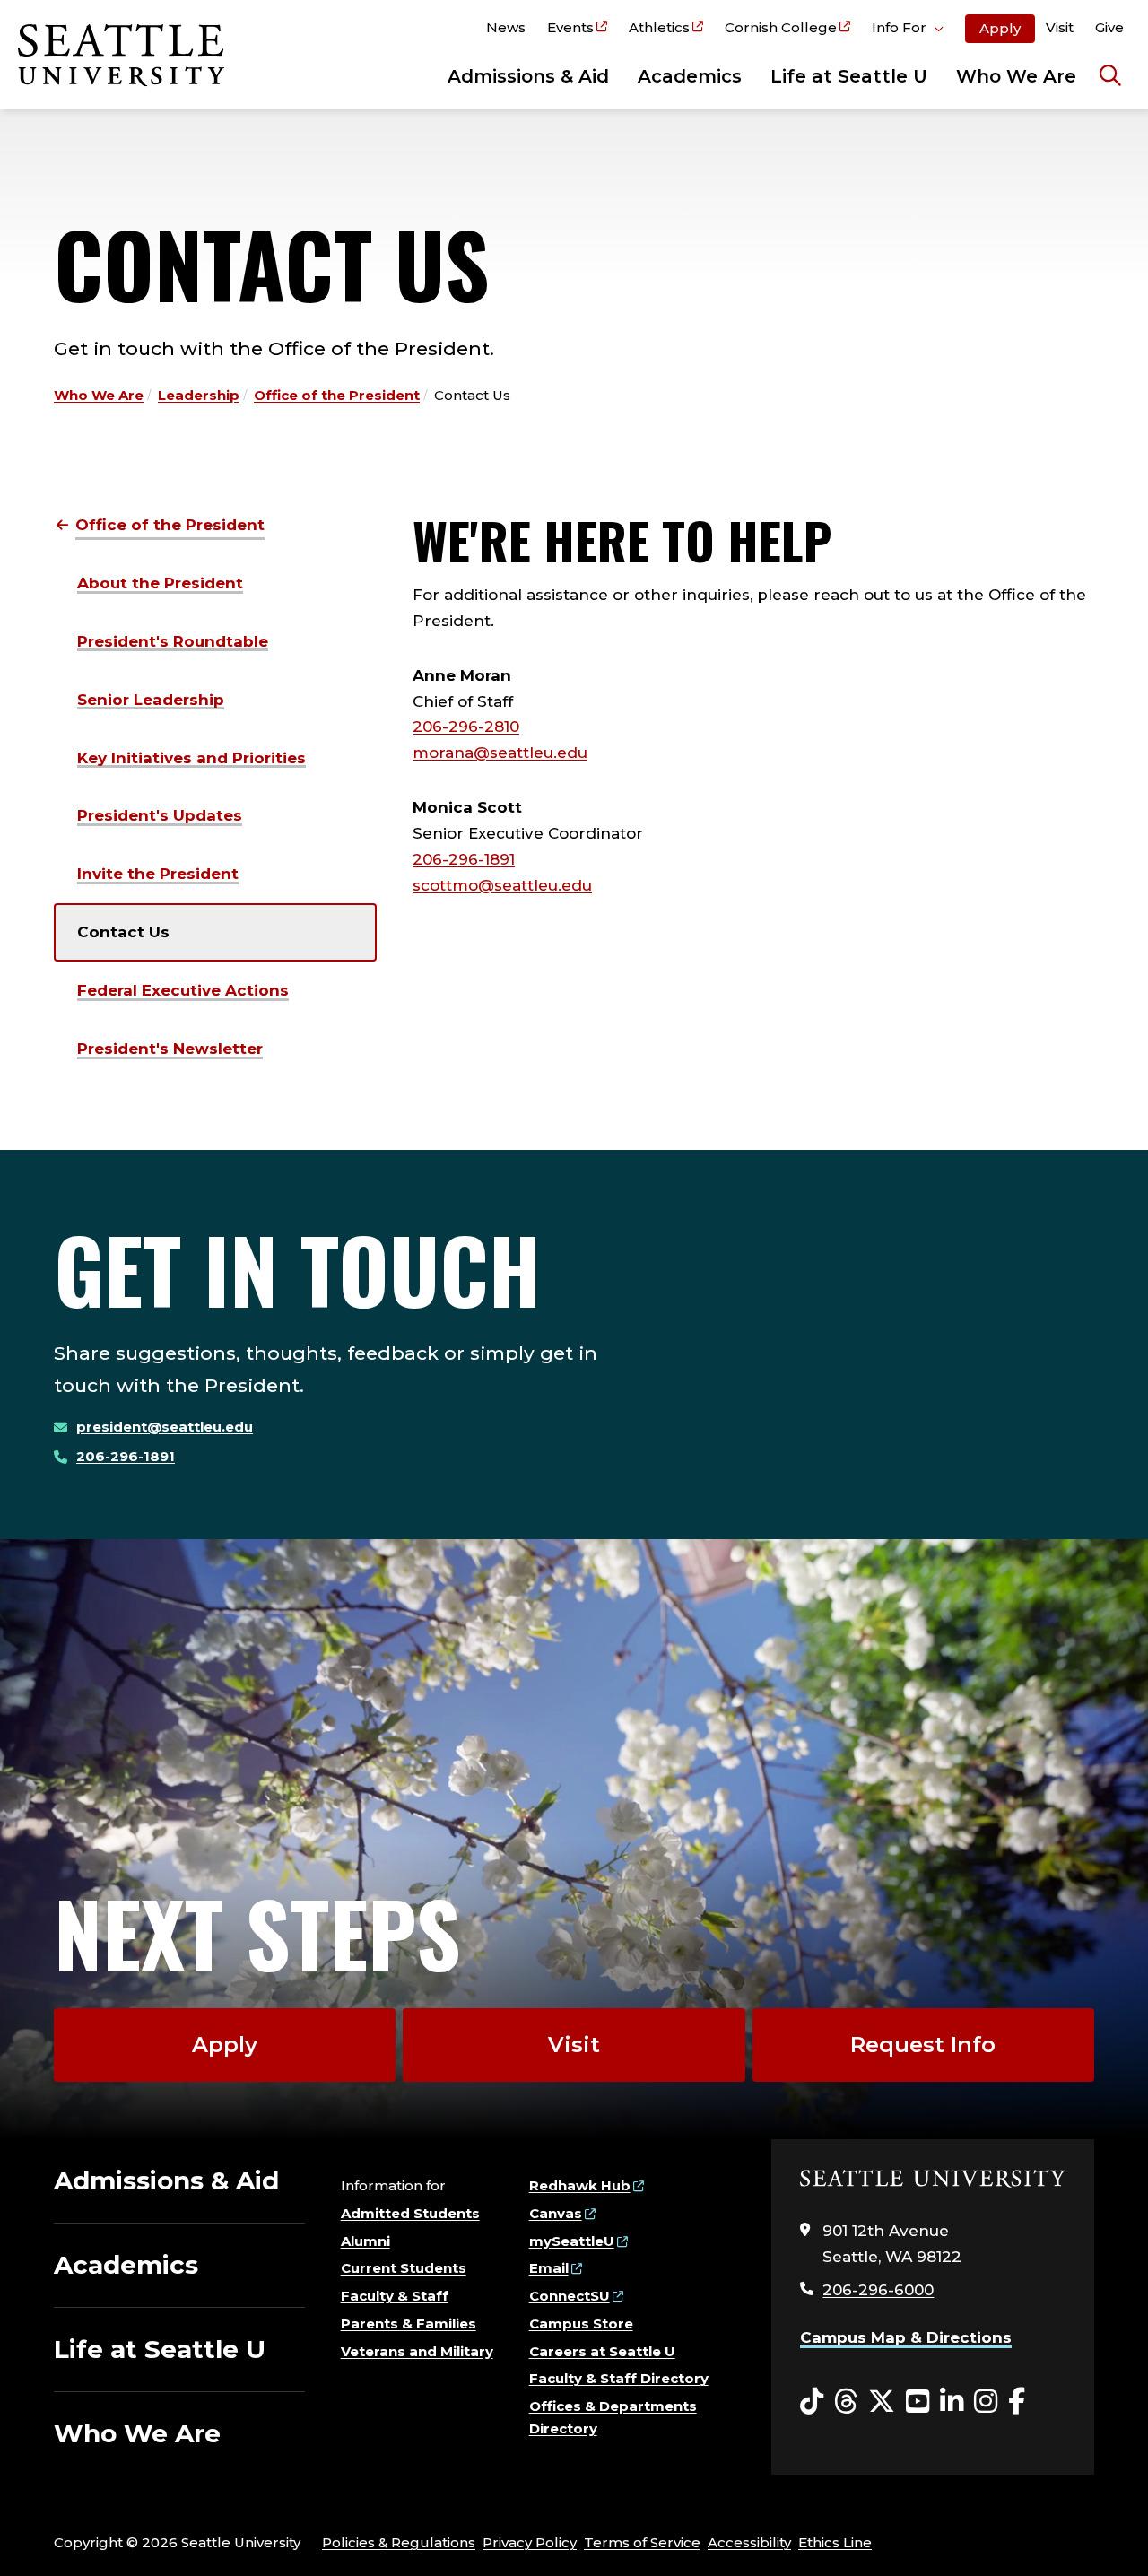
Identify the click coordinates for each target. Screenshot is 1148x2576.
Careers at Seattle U (602, 2351)
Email (549, 2268)
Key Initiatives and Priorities (191, 758)
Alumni (365, 2241)
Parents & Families (409, 2324)
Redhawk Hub (580, 2185)
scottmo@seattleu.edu (502, 885)
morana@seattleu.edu (500, 753)
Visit (1060, 27)
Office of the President (337, 395)
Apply (1000, 28)
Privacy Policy (530, 2542)
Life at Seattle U (849, 76)
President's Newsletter (170, 1049)
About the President (160, 583)
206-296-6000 (878, 2290)
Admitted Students (410, 2213)
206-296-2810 (466, 727)
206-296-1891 (464, 859)
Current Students (404, 2268)
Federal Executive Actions (183, 990)
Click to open (908, 30)
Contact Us (123, 932)
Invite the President (158, 874)
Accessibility (749, 2542)
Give (1109, 27)
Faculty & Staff (395, 2296)
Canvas (556, 2213)
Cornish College (781, 27)
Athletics (659, 27)
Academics (690, 76)
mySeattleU (572, 2241)
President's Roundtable (173, 641)
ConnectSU (570, 2296)
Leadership (199, 395)
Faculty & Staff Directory (619, 2378)
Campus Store (581, 2324)
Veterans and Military (417, 2351)
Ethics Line (835, 2542)
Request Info (923, 2045)
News (506, 27)
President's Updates (160, 815)
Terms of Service (642, 2542)
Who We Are (1016, 76)
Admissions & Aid (528, 76)
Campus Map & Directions (906, 2337)
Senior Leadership (151, 700)
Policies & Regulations (399, 2542)
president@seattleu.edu (165, 1427)
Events (570, 27)
